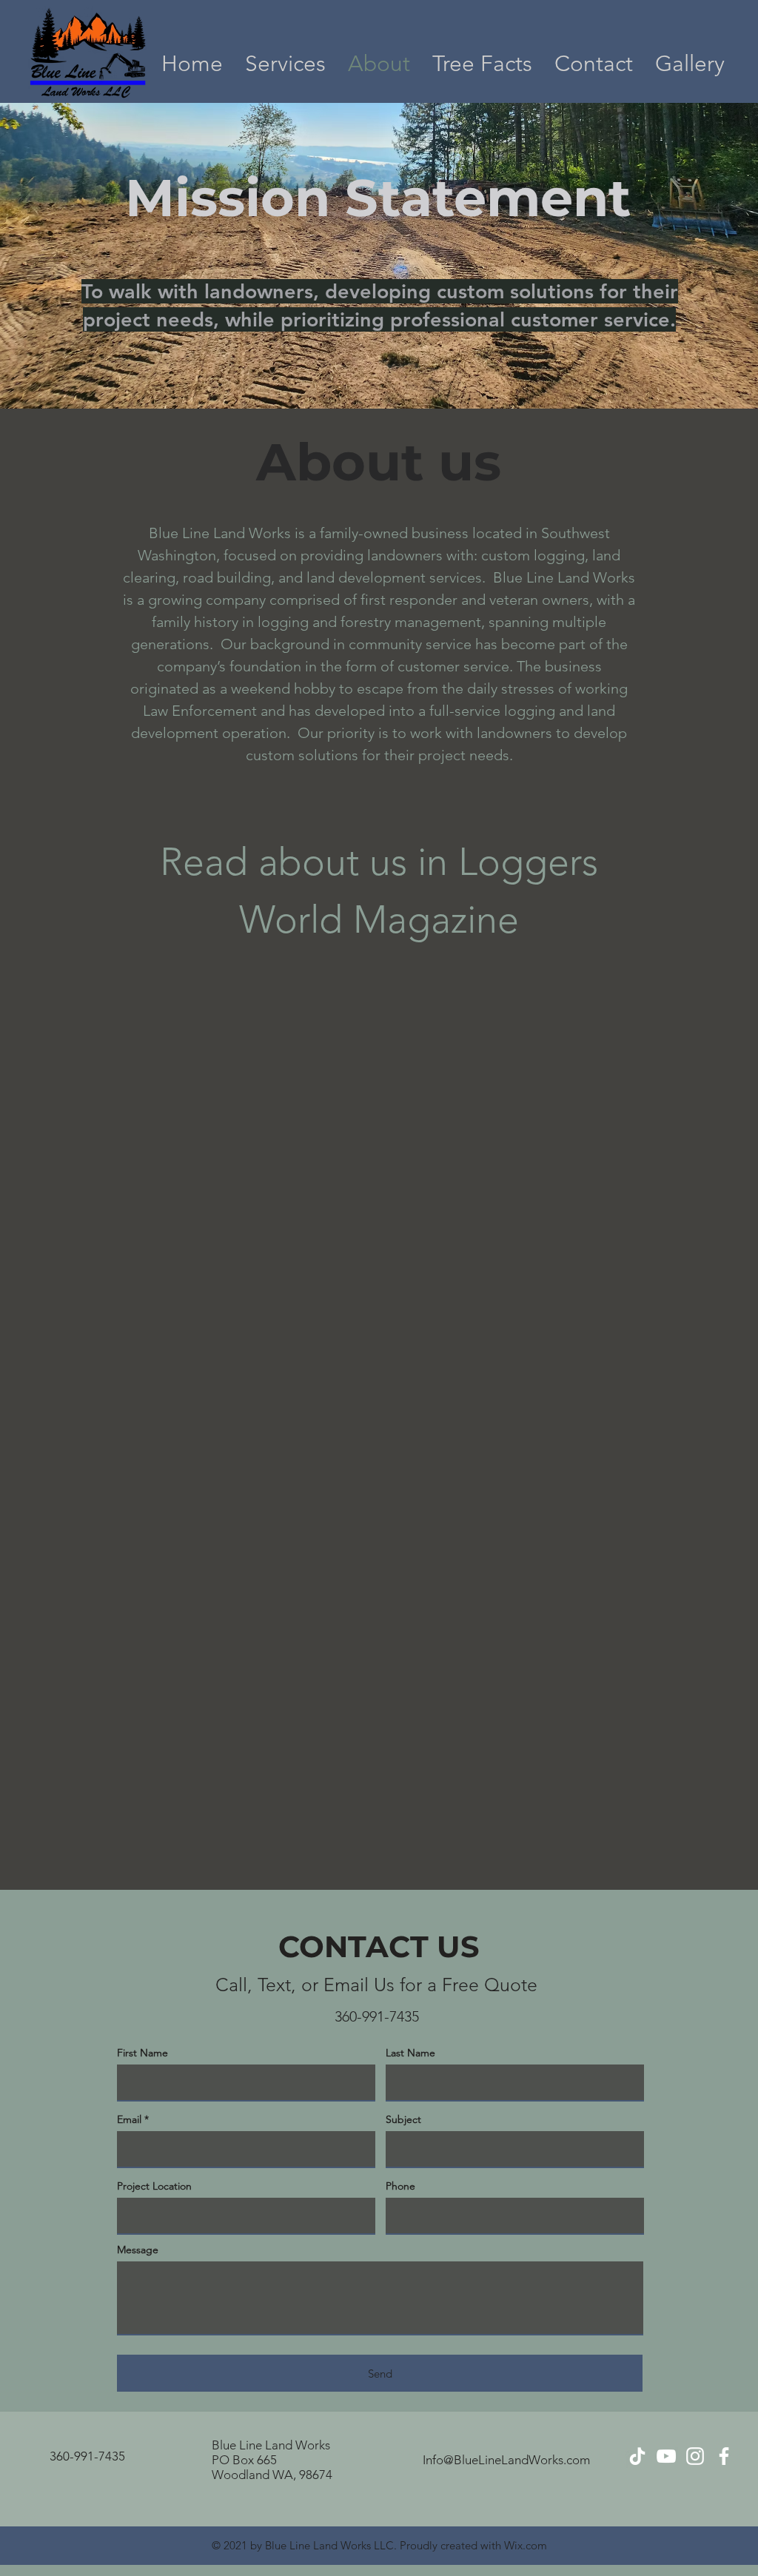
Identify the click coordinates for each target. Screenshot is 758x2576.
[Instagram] (695, 2456)
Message (138, 2250)
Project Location (154, 2186)
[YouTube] (666, 2456)
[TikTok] (637, 2456)
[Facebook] (724, 2456)
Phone (400, 2186)
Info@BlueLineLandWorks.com (506, 2460)
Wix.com (526, 2545)
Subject (403, 2119)
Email (129, 2119)
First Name (142, 2053)
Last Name (410, 2053)
